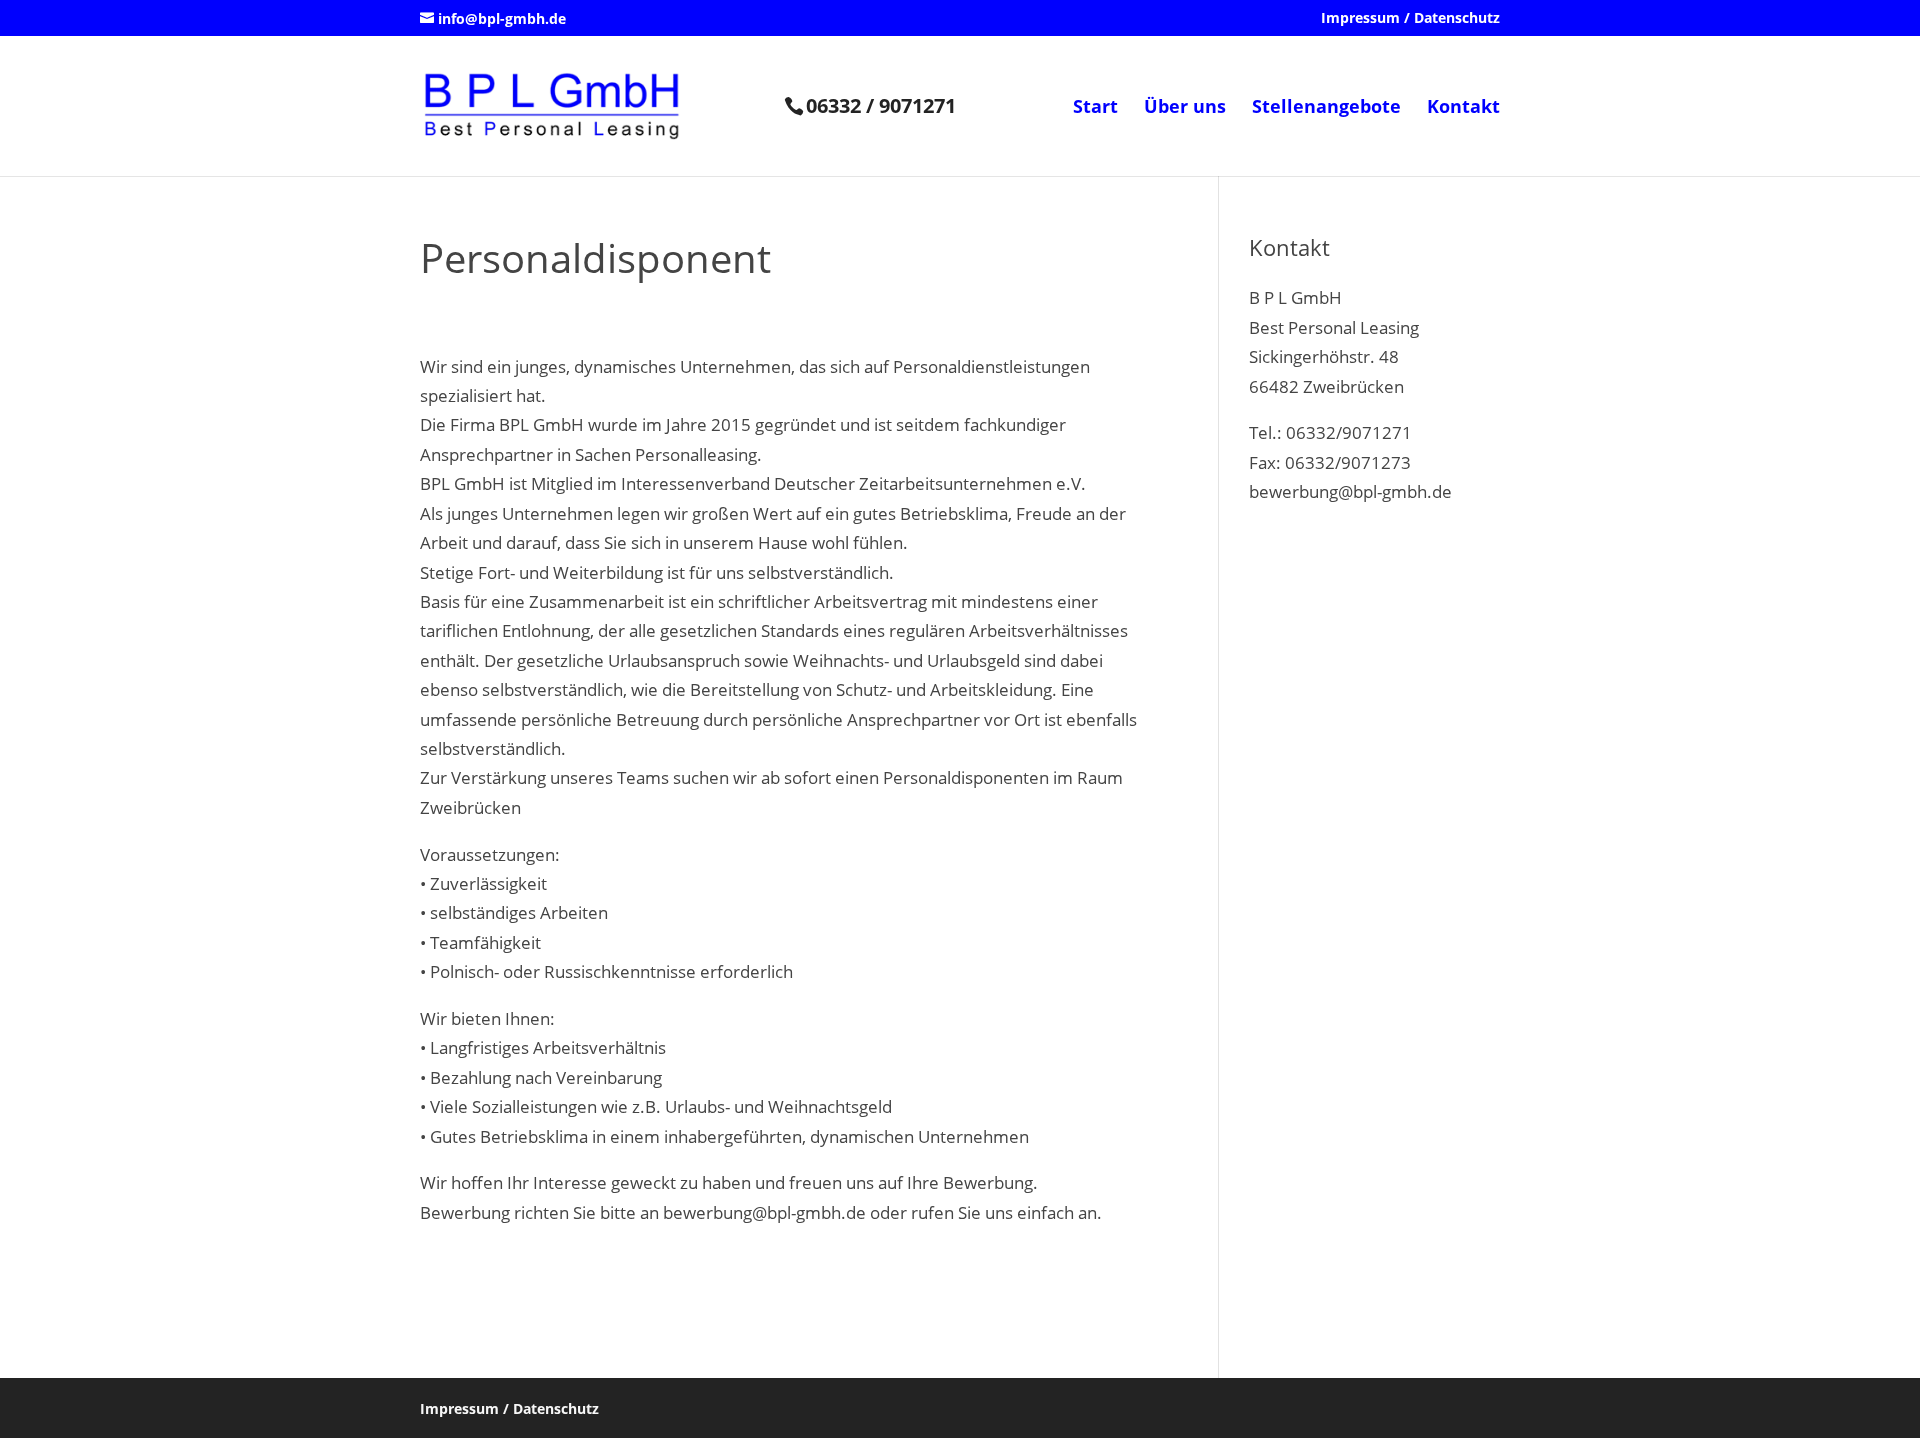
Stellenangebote (1326, 108)
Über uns (1185, 108)
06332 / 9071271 (881, 105)
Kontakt (1463, 108)
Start (1095, 108)
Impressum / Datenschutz (1410, 19)
